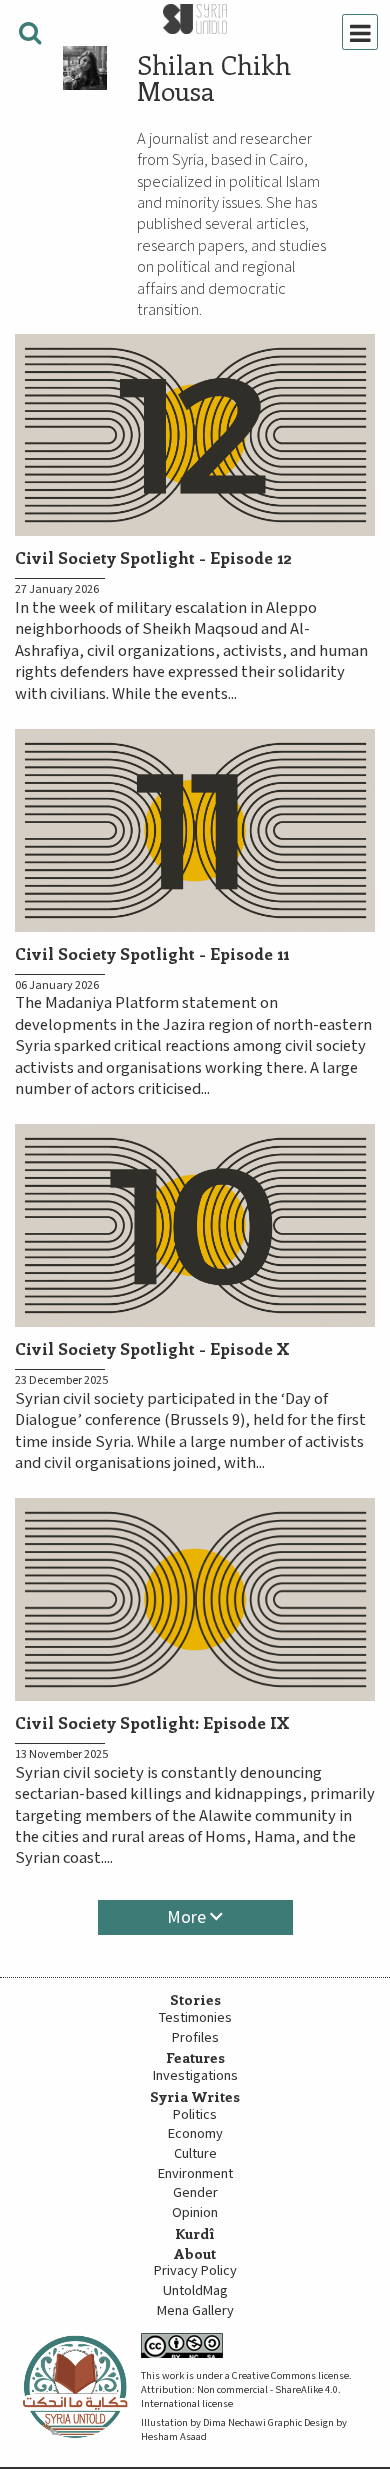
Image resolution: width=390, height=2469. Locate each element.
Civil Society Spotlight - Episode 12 (153, 557)
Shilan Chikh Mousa (214, 77)
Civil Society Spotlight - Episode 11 (152, 953)
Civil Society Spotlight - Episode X (152, 1348)
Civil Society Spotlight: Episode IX (152, 1722)
